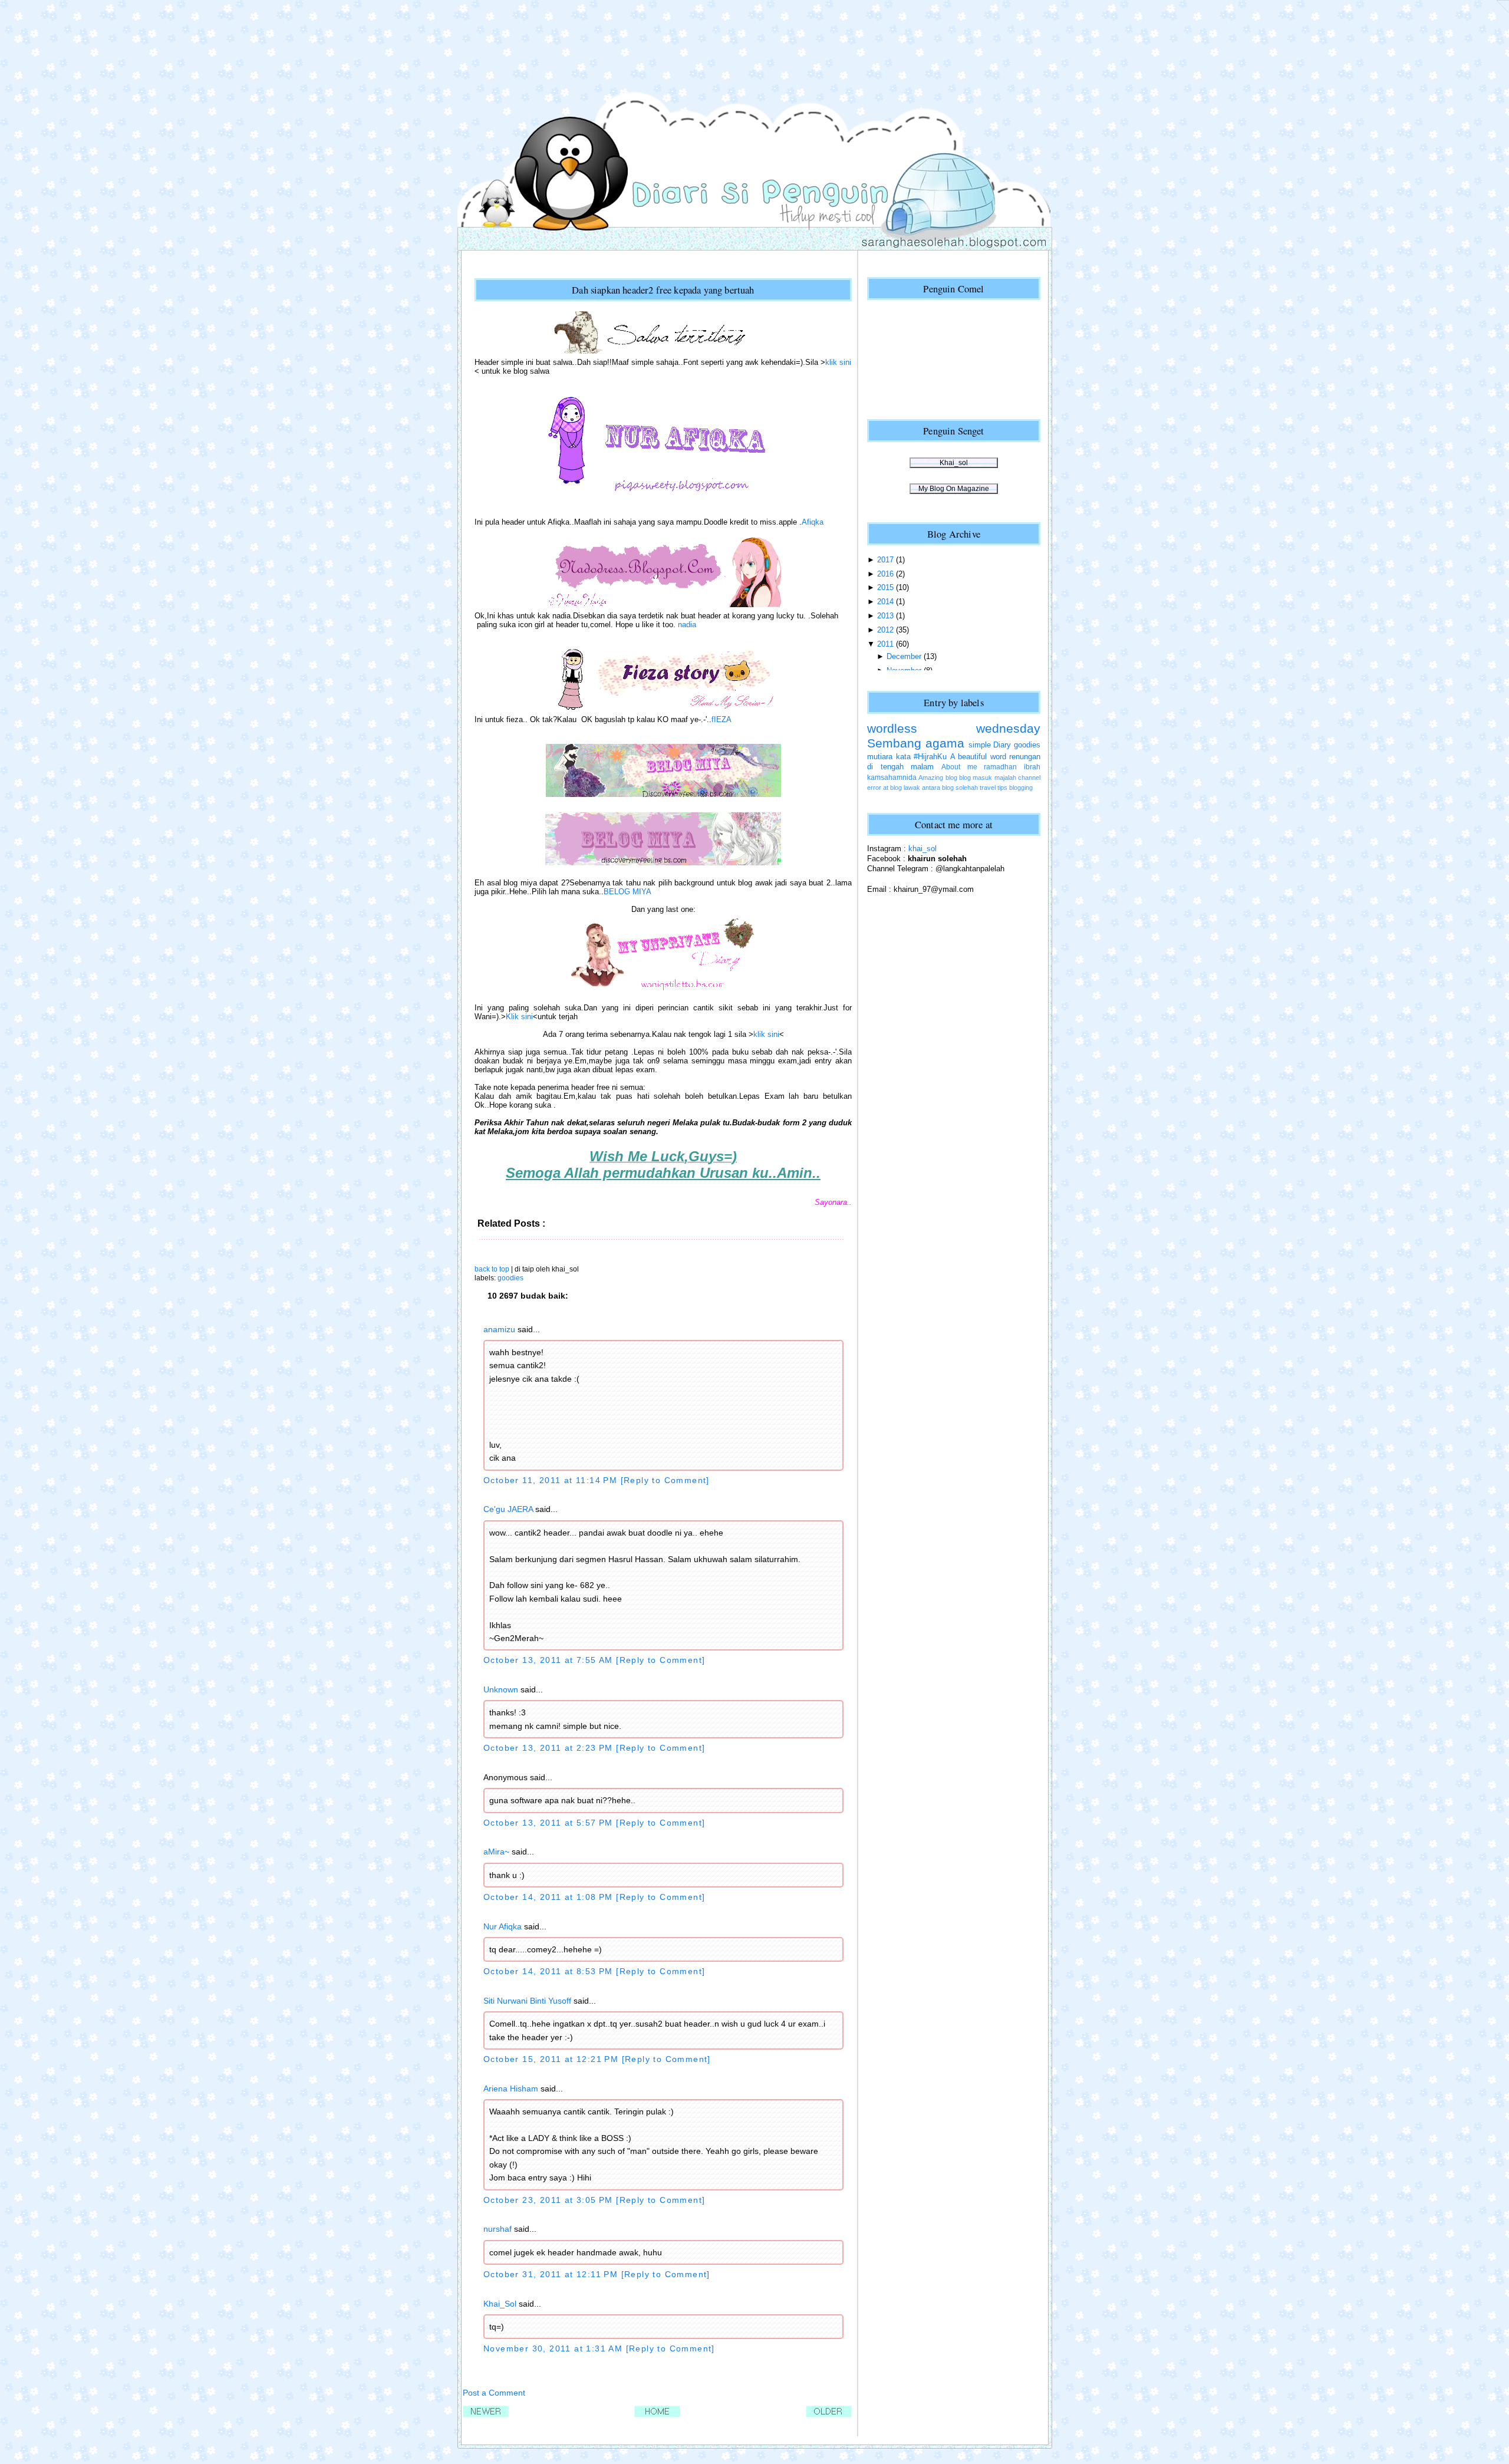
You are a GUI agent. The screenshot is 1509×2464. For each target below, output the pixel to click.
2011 (885, 644)
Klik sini (519, 1017)
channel (1029, 778)
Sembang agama (916, 743)
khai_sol (922, 849)
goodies (510, 1278)
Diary (1002, 745)
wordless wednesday (954, 729)
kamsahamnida (892, 778)
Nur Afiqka (503, 1926)
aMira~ (496, 1852)
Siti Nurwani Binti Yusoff (527, 2001)
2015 (885, 587)
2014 (885, 602)
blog (951, 778)
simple (980, 745)
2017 (885, 560)
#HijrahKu (930, 757)
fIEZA (721, 719)
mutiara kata (889, 757)
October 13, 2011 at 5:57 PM (550, 1823)
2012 (885, 630)
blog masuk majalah (988, 778)
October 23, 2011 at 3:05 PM (550, 2200)
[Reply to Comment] (665, 1480)
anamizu (499, 1329)
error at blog (884, 788)
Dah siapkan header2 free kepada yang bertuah (663, 290)
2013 (885, 616)
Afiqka (813, 522)
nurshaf (497, 2229)
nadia (687, 625)
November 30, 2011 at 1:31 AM (555, 2348)
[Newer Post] (486, 2415)
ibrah (1032, 767)
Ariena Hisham (511, 2089)
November (904, 671)
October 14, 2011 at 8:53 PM (550, 1971)
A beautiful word (978, 757)
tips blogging (1015, 788)
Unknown (501, 1689)
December (904, 656)
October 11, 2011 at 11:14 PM (552, 1480)
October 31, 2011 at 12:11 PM (552, 2274)
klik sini (838, 362)
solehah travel (976, 788)
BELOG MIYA (627, 892)
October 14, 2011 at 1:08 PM (550, 1897)
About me (959, 767)
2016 (885, 574)
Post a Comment (494, 2393)
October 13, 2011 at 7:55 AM (550, 1660)
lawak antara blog (929, 788)
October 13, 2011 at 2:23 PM (550, 1748)
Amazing (931, 778)
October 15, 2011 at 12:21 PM (553, 2059)
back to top (492, 1269)
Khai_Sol (500, 2304)
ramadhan (1000, 767)
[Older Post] (829, 2415)
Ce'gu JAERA (508, 1509)
